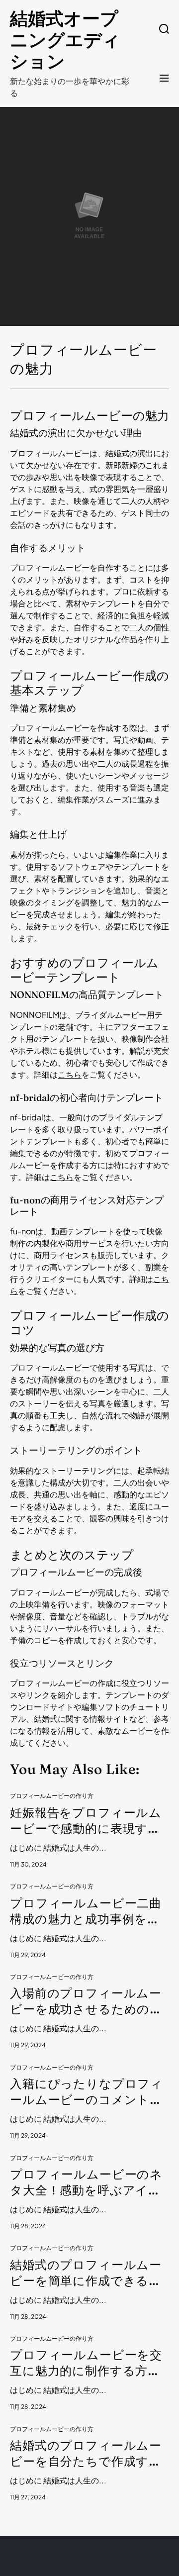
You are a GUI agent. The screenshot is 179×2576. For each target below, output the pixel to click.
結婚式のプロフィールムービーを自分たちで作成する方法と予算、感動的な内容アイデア (86, 2454)
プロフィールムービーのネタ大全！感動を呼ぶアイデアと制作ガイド (86, 2183)
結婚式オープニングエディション (65, 40)
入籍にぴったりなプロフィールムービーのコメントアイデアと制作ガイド (87, 2092)
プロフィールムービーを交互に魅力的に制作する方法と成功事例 (86, 2363)
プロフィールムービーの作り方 (52, 1796)
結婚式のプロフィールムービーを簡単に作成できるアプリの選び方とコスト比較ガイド (86, 2273)
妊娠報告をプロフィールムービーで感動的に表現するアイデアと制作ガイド (86, 1821)
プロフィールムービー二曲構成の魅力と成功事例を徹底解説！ (86, 1912)
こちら (70, 1074)
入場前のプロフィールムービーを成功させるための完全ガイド (86, 2002)
